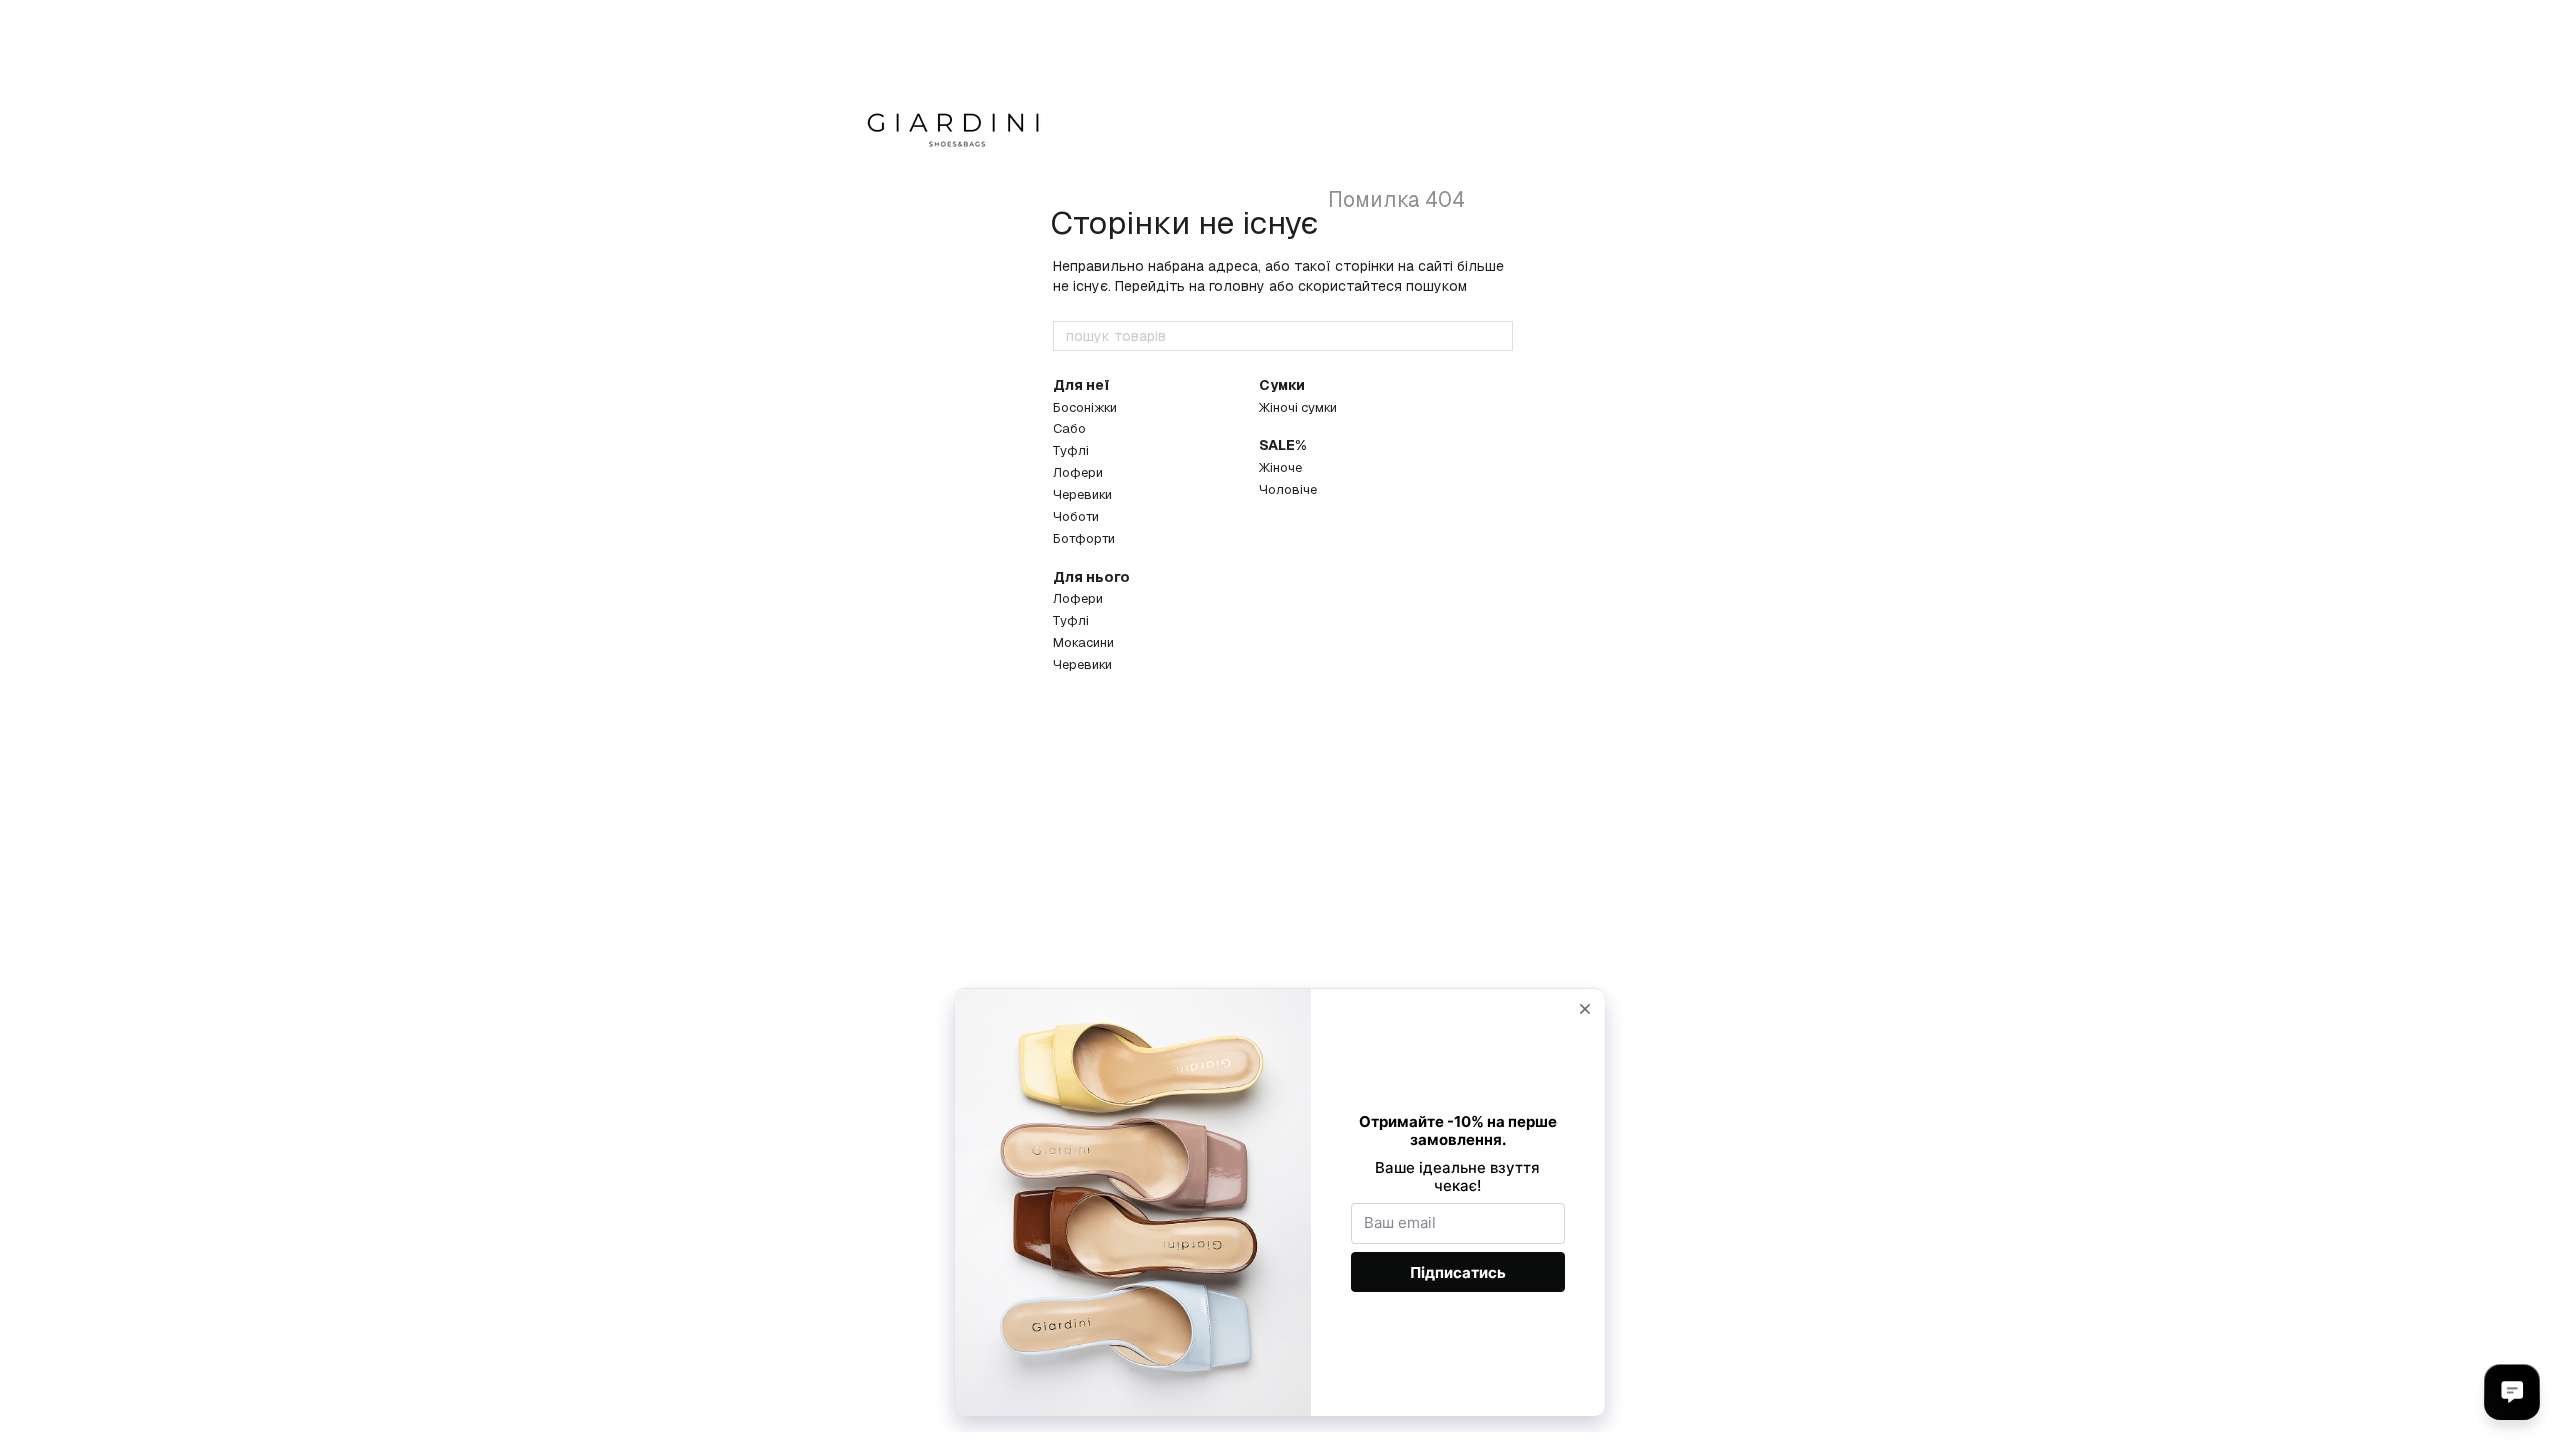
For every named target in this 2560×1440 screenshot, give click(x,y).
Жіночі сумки (1298, 407)
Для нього (1091, 577)
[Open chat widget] (2512, 1392)
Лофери (1078, 472)
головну (1237, 286)
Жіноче (1280, 467)
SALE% (1282, 445)
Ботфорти (1084, 538)
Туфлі (1071, 450)
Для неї (1081, 385)
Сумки (1282, 385)
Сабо (1069, 428)
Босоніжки (1085, 407)
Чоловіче (1288, 489)
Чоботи (1076, 516)
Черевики (1082, 494)
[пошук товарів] (1497, 336)
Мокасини (1083, 642)
